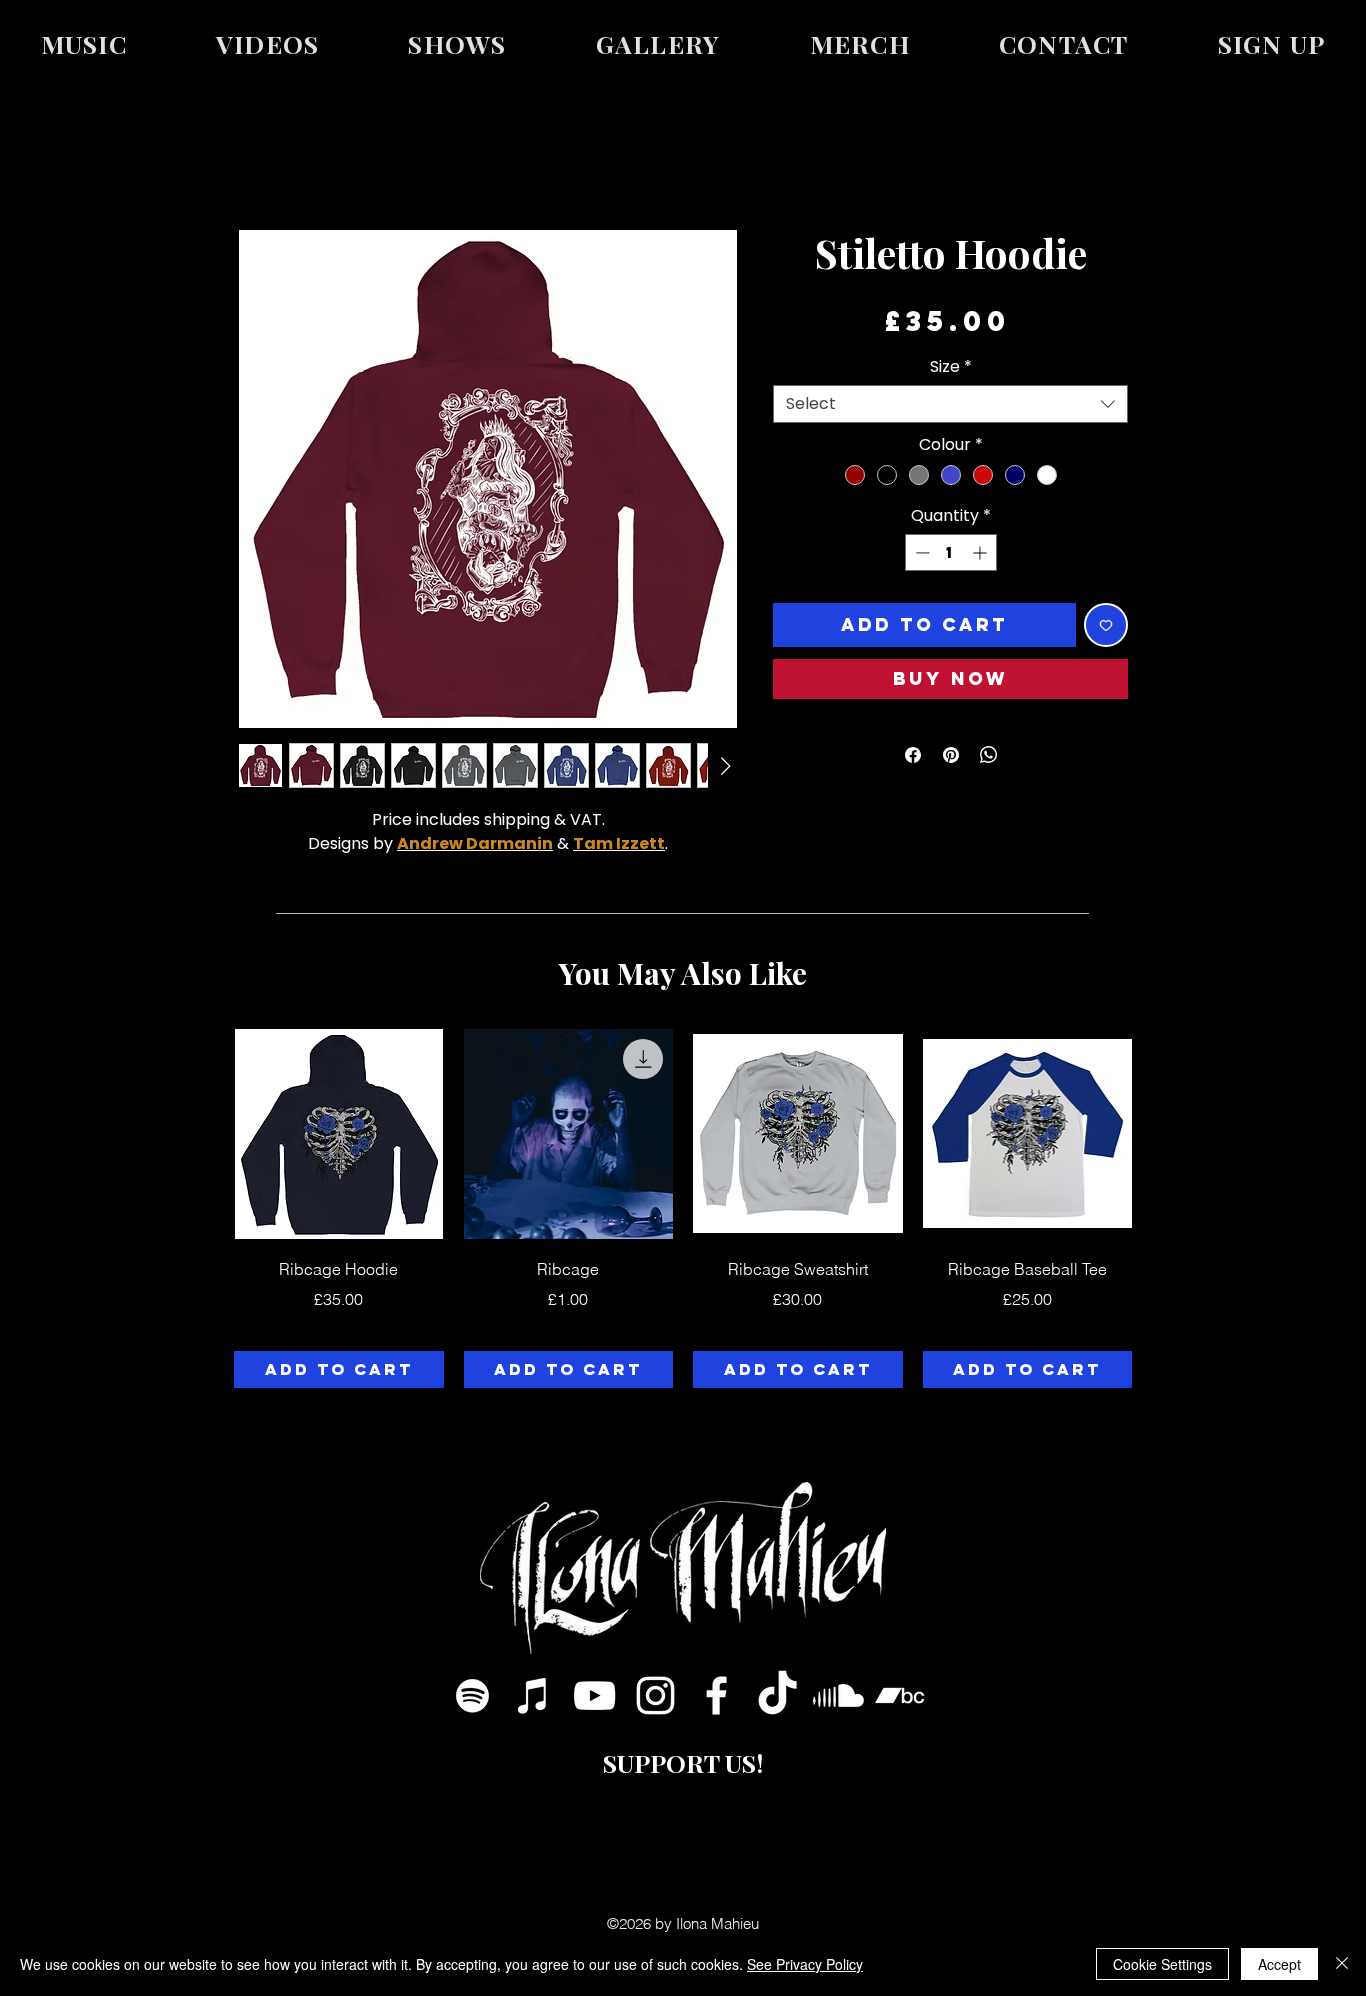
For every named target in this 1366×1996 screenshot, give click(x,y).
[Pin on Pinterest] (951, 755)
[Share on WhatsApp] (989, 755)
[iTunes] (533, 1695)
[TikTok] (777, 1695)
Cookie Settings (1162, 1964)
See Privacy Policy (805, 1964)
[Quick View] (339, 1134)
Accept (1279, 1964)
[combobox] (950, 404)
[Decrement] (920, 552)
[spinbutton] (951, 552)
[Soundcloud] (838, 1695)
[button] (1271, 43)
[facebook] (716, 1695)
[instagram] (655, 1695)
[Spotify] (472, 1695)
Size (951, 367)
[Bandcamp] (899, 1695)
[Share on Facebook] (913, 755)
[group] (683, 1208)
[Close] (1342, 1964)
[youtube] (594, 1695)
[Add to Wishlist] (1106, 625)
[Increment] (981, 552)
